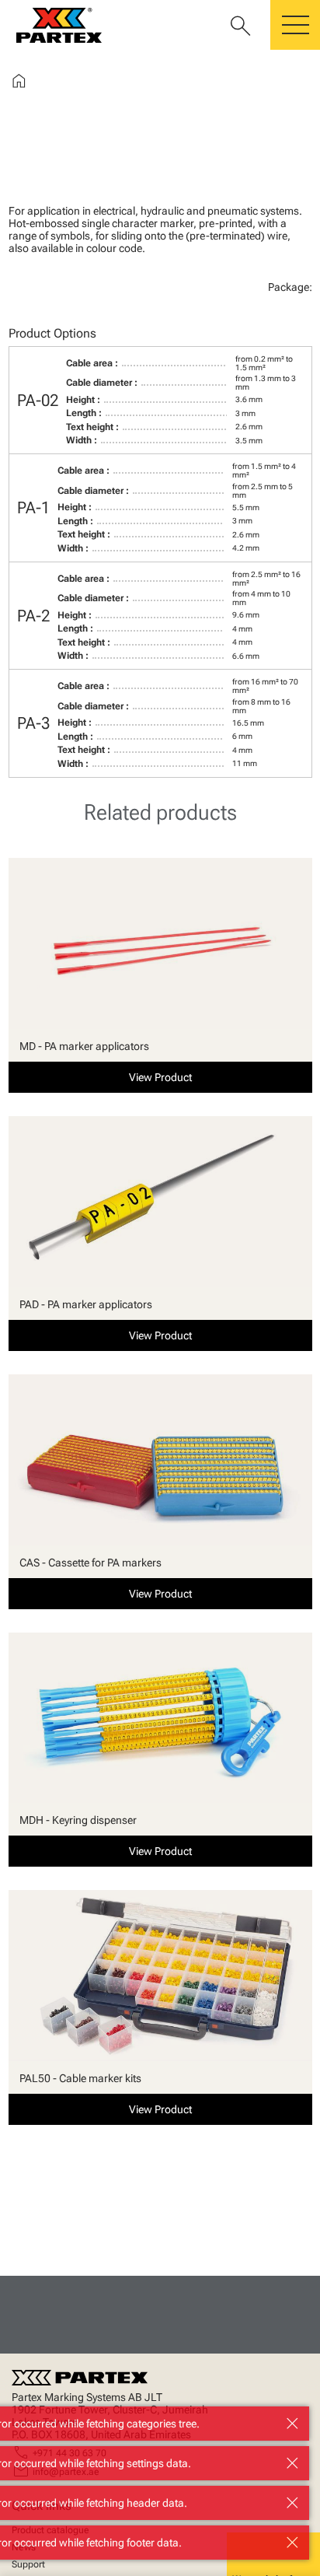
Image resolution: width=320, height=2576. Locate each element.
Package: (290, 287)
